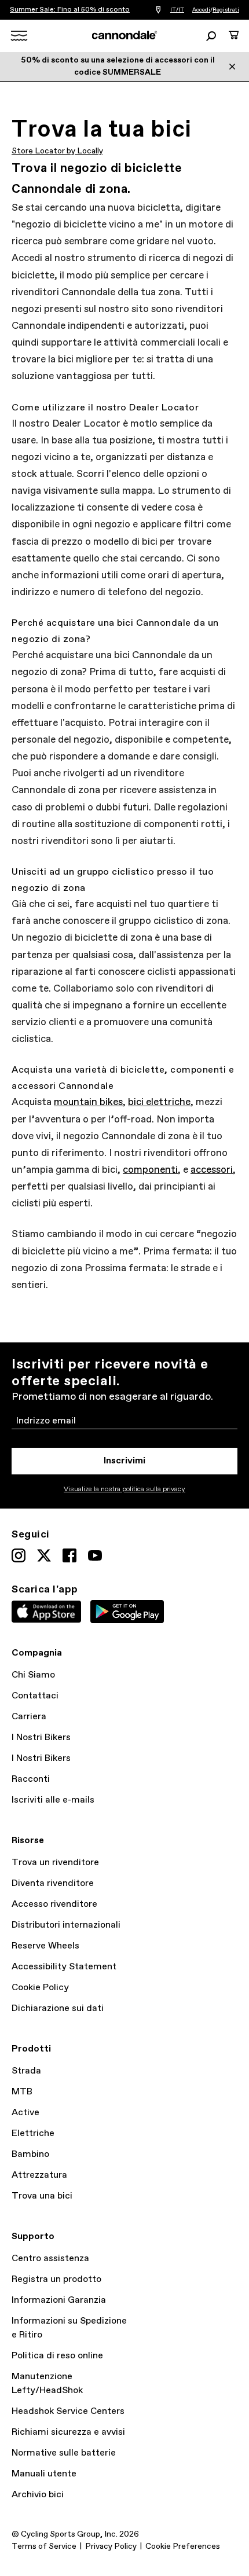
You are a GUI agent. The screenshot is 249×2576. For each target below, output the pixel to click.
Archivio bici (38, 2495)
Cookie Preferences (183, 2546)
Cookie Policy (40, 1988)
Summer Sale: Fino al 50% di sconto (70, 10)
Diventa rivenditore (53, 1883)
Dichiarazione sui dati (58, 2008)
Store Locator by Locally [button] (57, 151)
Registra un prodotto (56, 2279)
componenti (150, 1170)
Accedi (201, 10)
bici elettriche (159, 1102)
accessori (212, 1170)
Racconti (31, 1779)
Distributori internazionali (66, 1925)
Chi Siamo (33, 1675)
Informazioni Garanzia (59, 2300)
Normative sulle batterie (64, 2453)
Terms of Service (44, 2546)
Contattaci (35, 1696)
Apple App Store (46, 1612)
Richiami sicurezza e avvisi (68, 2432)
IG (19, 1555)
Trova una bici (42, 2196)
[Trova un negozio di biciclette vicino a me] (158, 10)
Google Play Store (127, 1612)
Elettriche (33, 2133)
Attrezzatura (39, 2175)
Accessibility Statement (64, 1967)
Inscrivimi (124, 1461)
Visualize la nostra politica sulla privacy (124, 1489)
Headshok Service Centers (68, 2411)
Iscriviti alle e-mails (53, 1800)
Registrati (226, 10)
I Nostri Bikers (41, 1737)
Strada (26, 2071)
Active (25, 2113)
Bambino (30, 2154)
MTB (22, 2092)
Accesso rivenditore (54, 1904)
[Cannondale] (125, 35)
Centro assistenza (50, 2258)
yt (95, 1555)
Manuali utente (44, 2474)
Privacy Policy (111, 2546)
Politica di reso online (57, 2356)
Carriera (29, 1717)
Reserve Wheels (45, 1946)
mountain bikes (88, 1102)
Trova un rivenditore (55, 1863)
